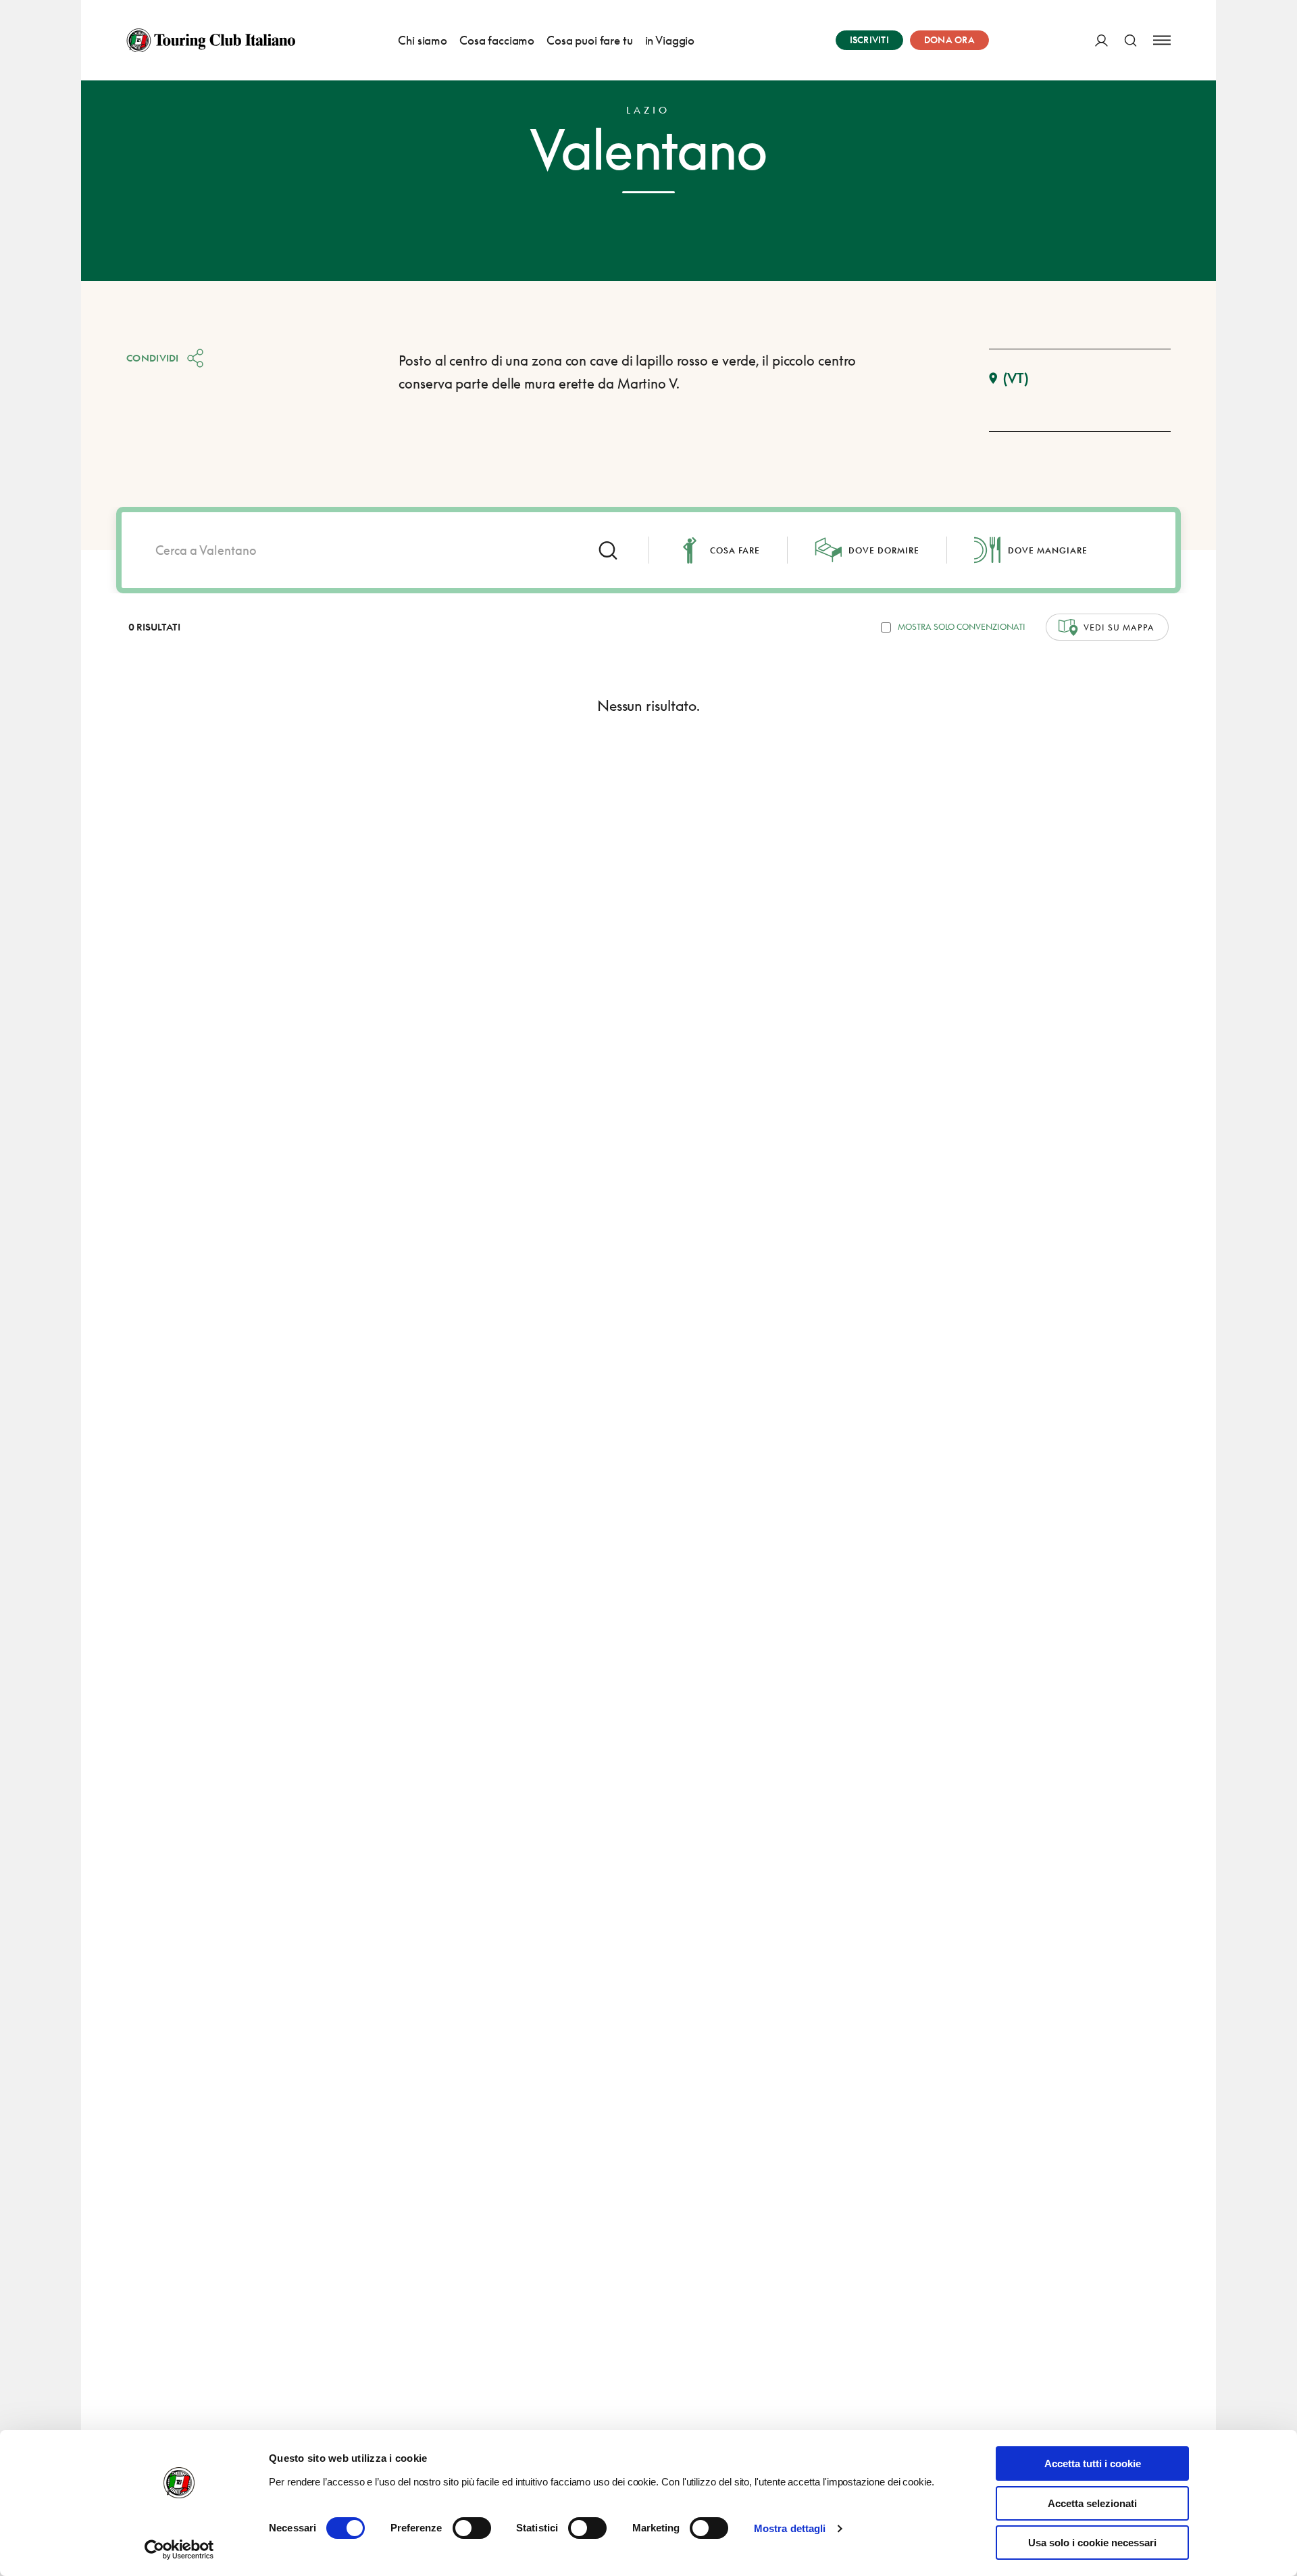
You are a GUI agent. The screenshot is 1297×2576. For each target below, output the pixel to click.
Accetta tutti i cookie (1093, 2463)
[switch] (472, 2528)
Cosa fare (735, 550)
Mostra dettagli (790, 2528)
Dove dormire (884, 550)
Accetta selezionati (1092, 2503)
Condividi (153, 358)
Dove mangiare (1048, 550)
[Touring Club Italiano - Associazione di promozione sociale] (211, 41)
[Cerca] (1130, 40)
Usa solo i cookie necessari (1092, 2543)
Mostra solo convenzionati (962, 627)
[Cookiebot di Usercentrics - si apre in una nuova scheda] (179, 2550)
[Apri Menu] (1162, 40)
